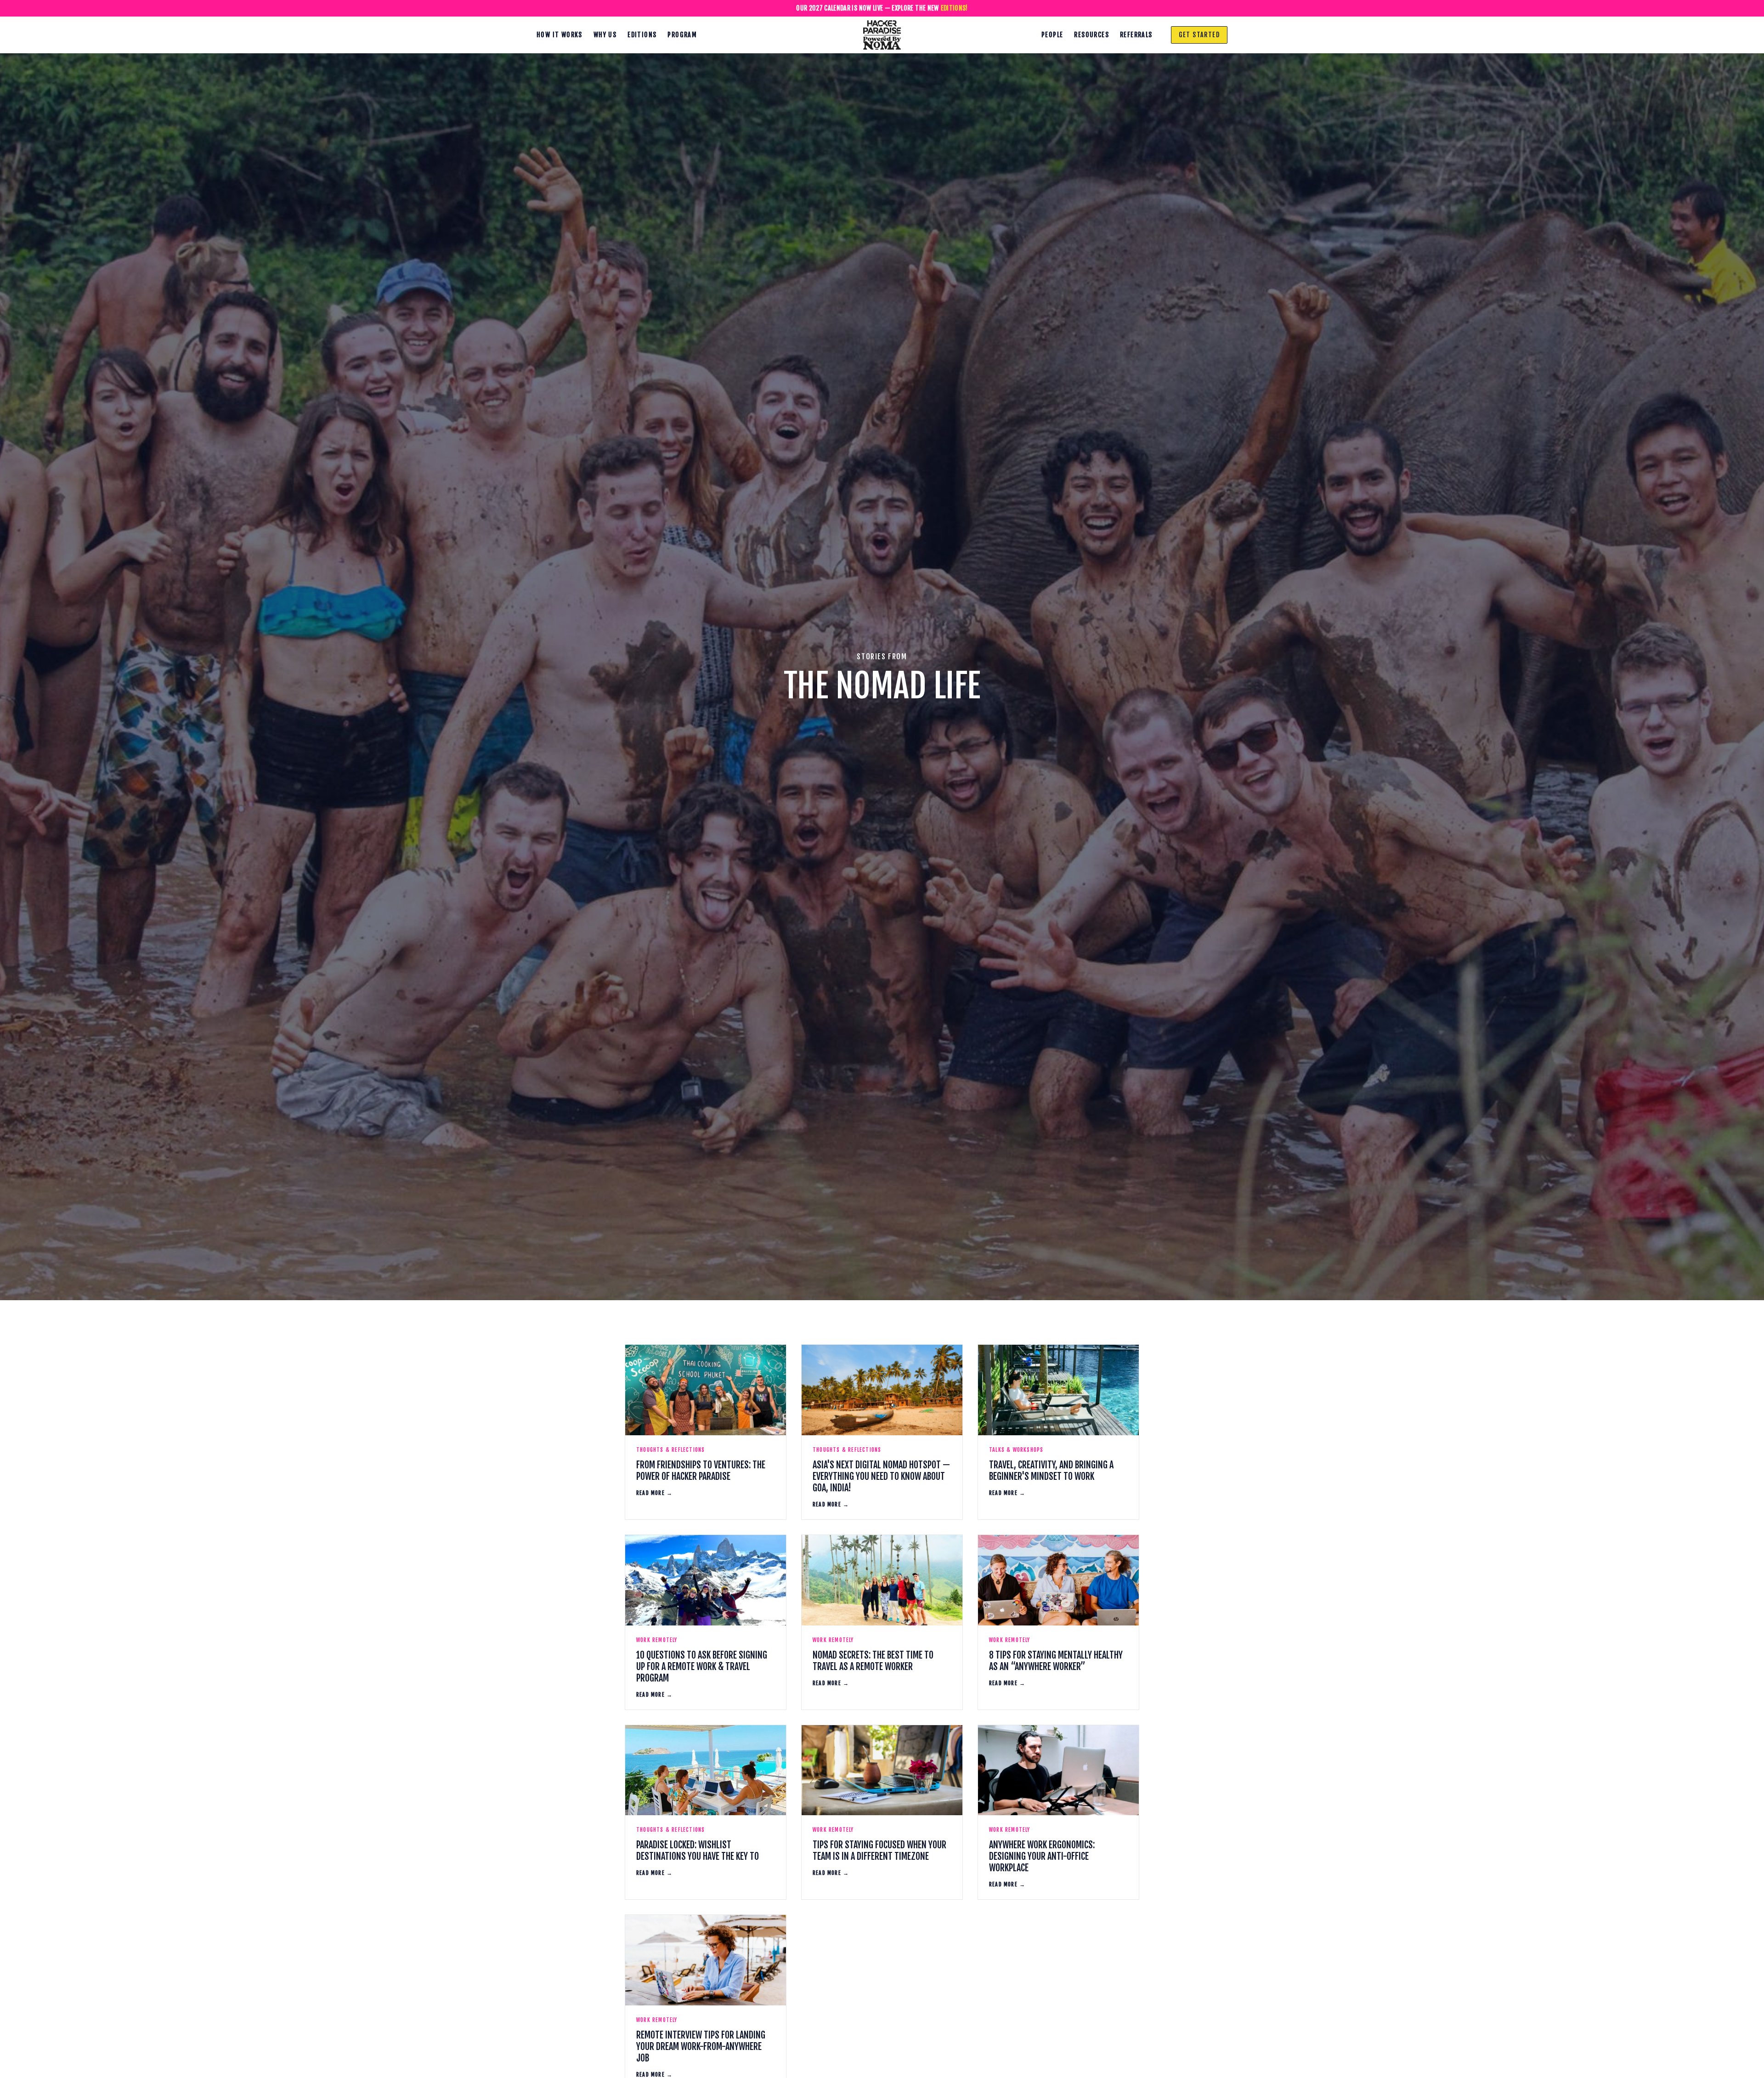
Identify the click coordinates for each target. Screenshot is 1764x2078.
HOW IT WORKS (560, 35)
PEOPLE (1052, 35)
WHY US (605, 35)
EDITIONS (642, 35)
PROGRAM (682, 35)
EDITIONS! (954, 8)
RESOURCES (1091, 35)
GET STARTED (1199, 35)
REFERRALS (1136, 35)
